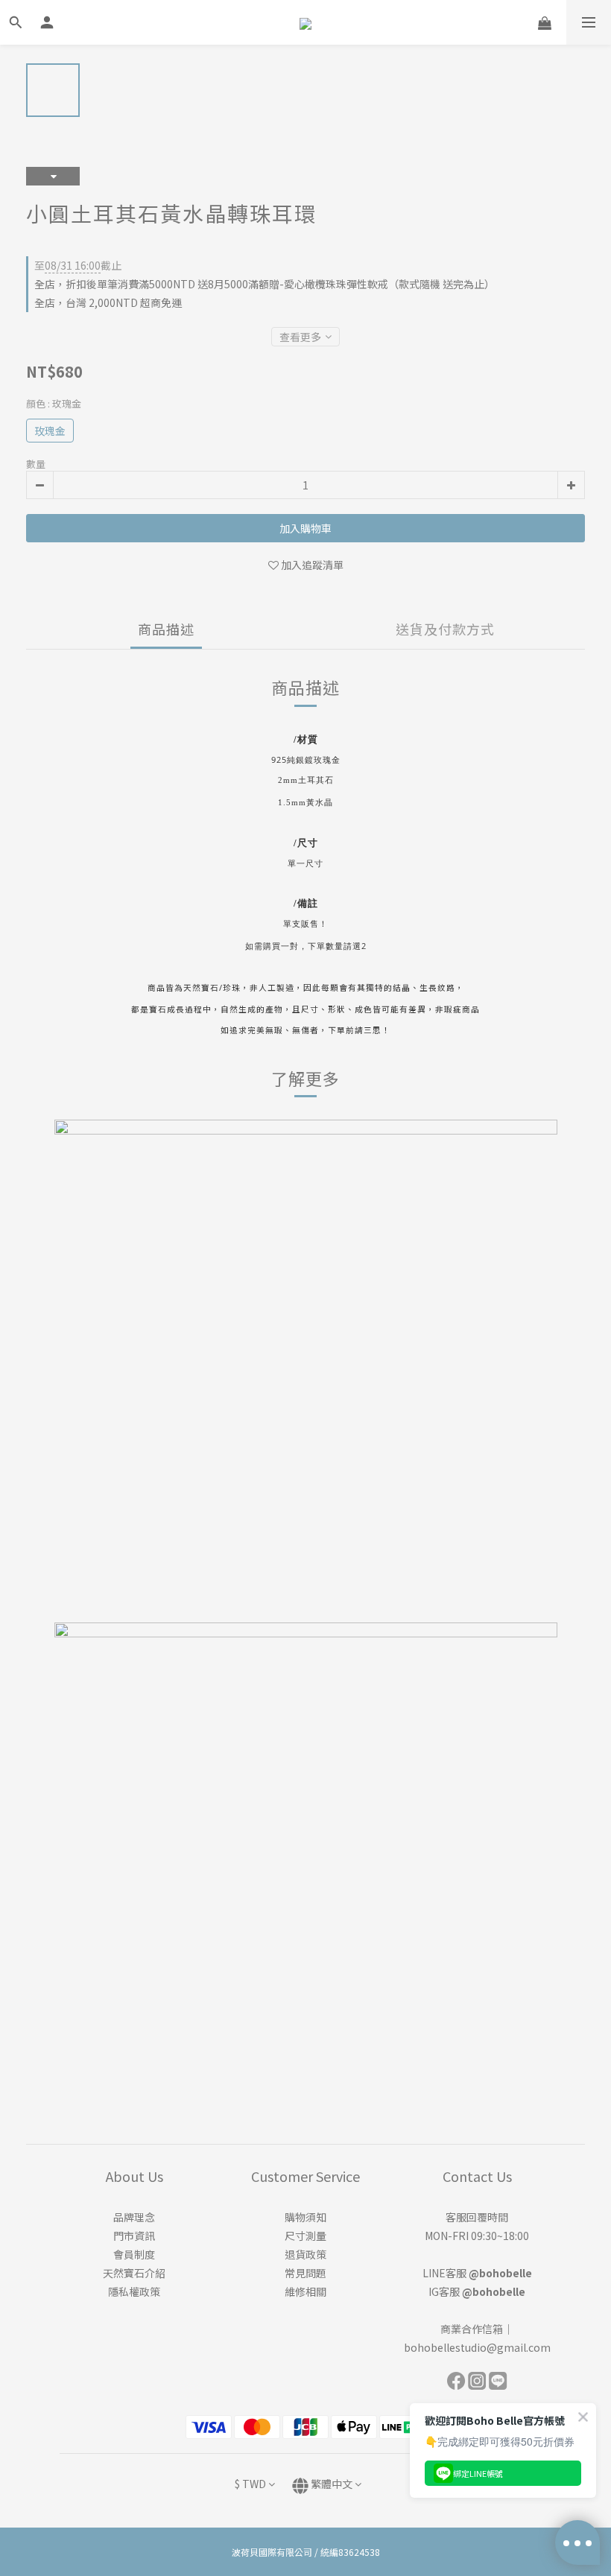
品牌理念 (134, 2217)
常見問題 (305, 2273)
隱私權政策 (134, 2291)
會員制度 (134, 2254)
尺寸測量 (305, 2236)
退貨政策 (305, 2254)
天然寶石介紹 (134, 2273)
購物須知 (305, 2217)
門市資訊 (134, 2236)
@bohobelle (500, 2273)
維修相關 (305, 2291)
